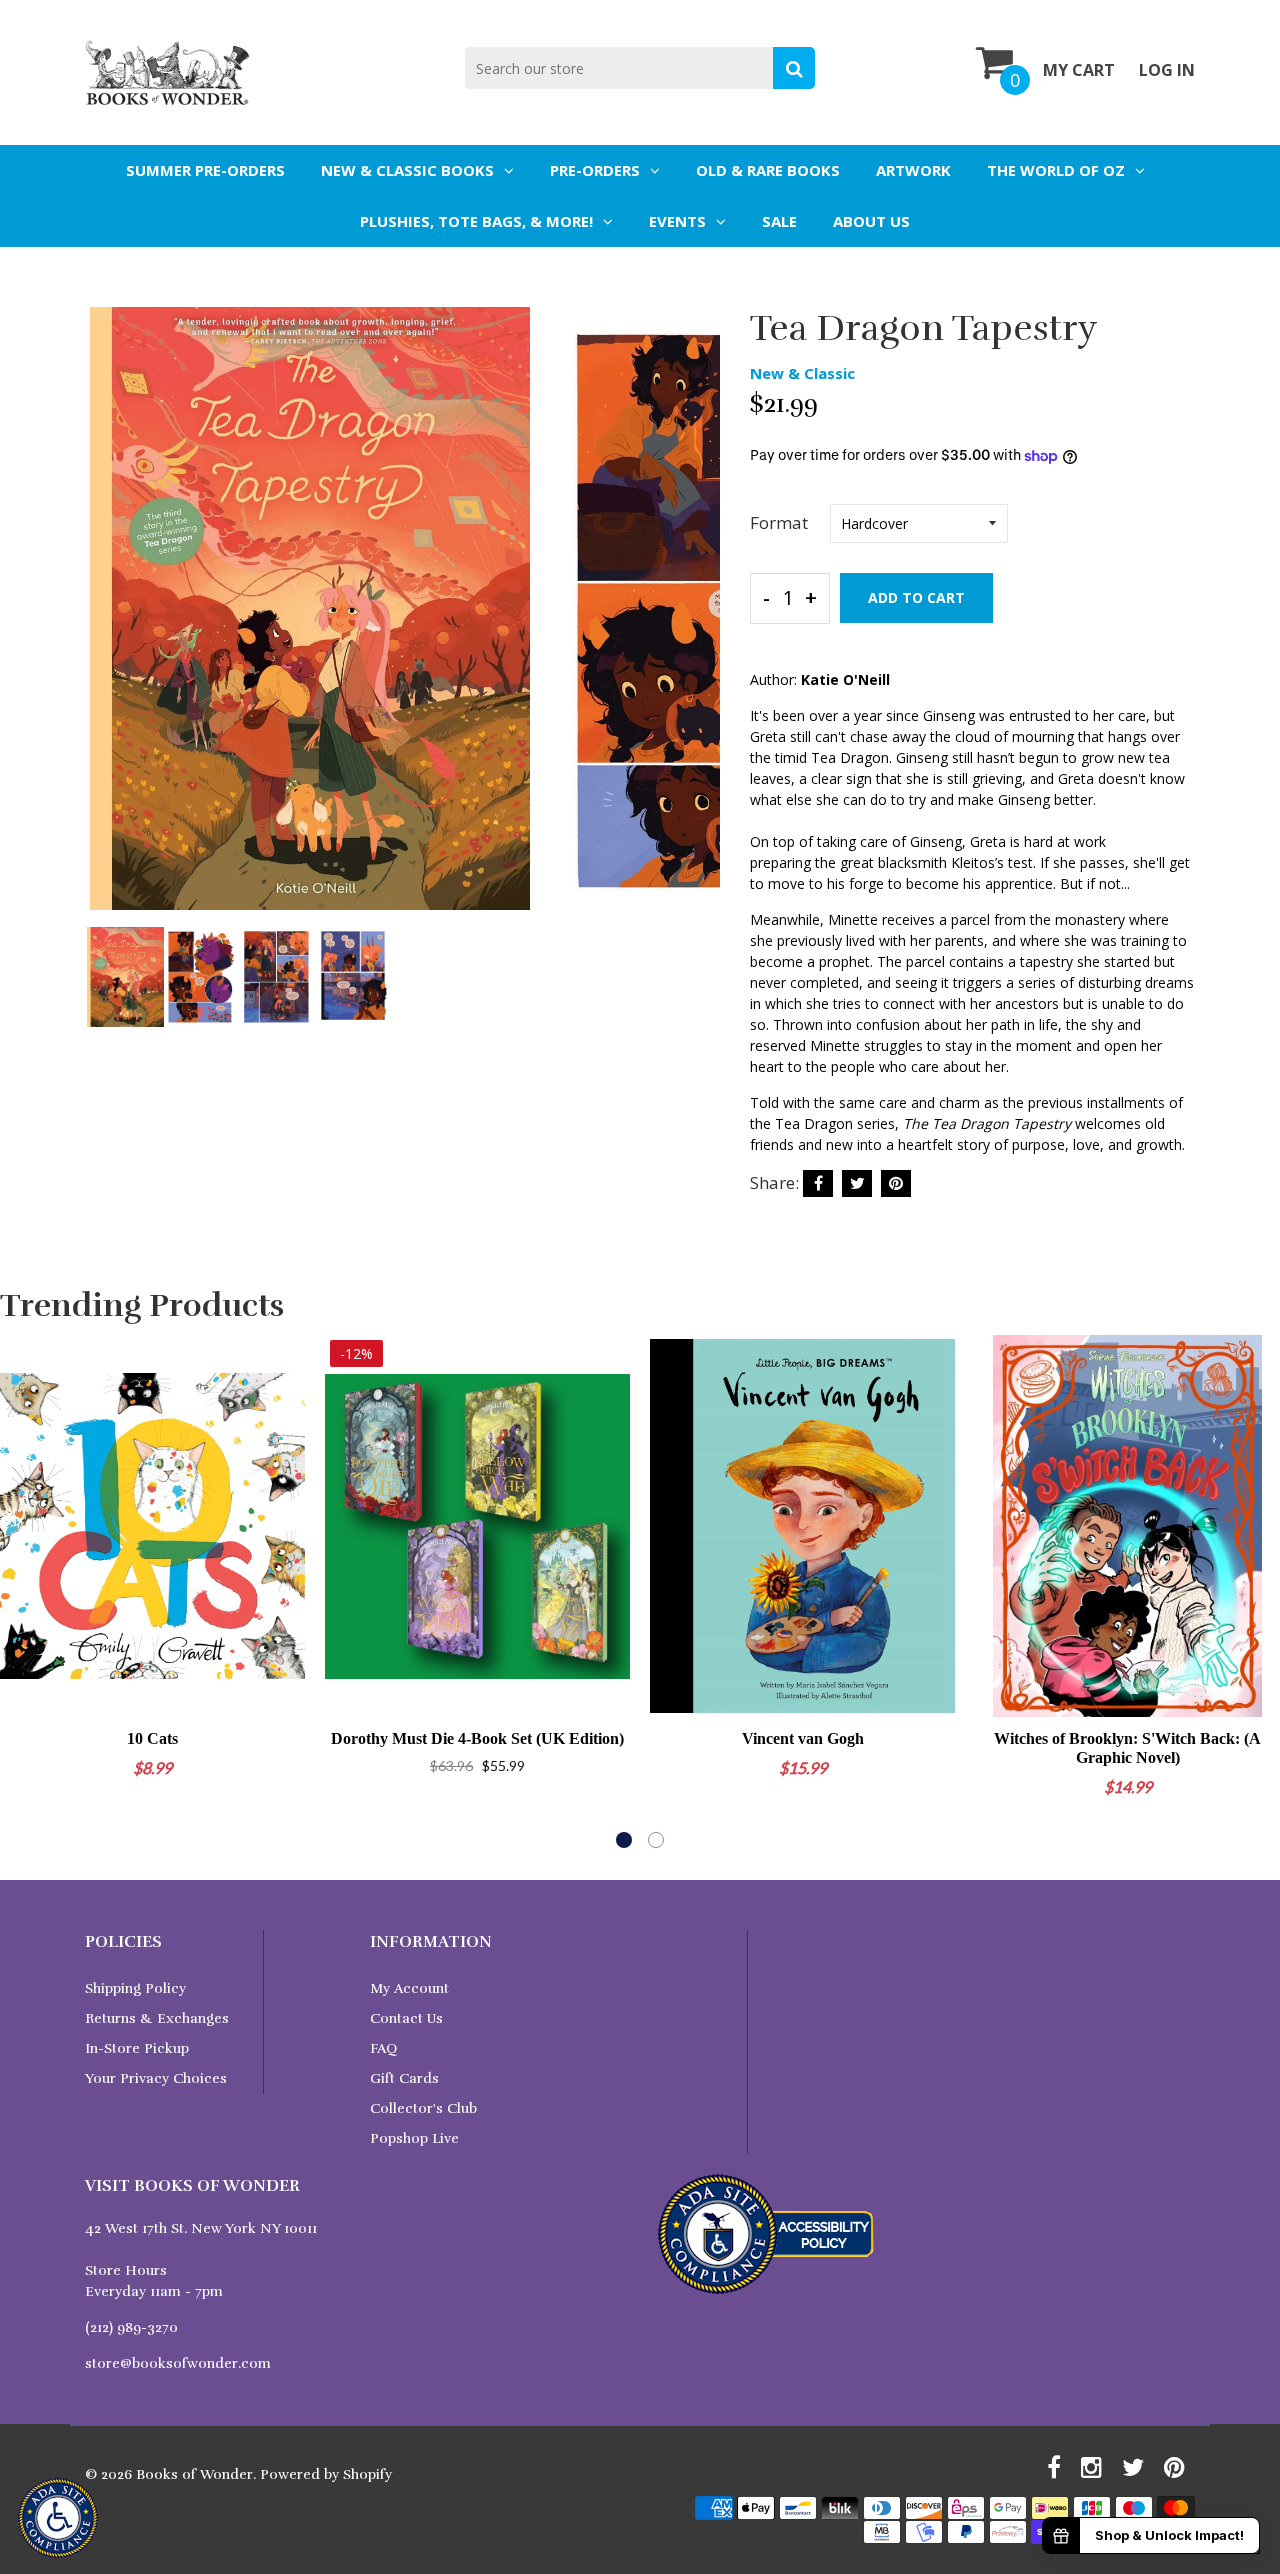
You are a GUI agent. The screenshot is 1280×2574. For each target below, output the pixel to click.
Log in (1167, 70)
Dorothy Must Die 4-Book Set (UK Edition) (477, 1738)
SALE (779, 221)
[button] (624, 1840)
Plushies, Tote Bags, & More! (476, 221)
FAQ (383, 2048)
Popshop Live (414, 2138)
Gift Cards (404, 2078)
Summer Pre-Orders (205, 170)
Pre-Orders (595, 170)
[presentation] (105, 625)
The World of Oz (1056, 170)
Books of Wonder (194, 2474)
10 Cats (152, 1738)
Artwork (913, 170)
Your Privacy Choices (156, 2078)
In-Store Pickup (137, 2048)
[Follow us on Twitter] (857, 1183)
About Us (871, 221)
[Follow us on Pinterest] (896, 1183)
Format (779, 522)
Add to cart (916, 597)
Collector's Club (423, 2108)
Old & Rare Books (768, 170)
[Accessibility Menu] (58, 2518)
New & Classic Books (407, 170)
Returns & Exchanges (157, 2018)
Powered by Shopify (326, 2474)
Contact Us (406, 2018)
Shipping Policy (135, 1988)
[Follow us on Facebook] (818, 1183)
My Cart (1079, 70)
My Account (409, 1988)
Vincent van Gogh (803, 1738)
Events (677, 221)
